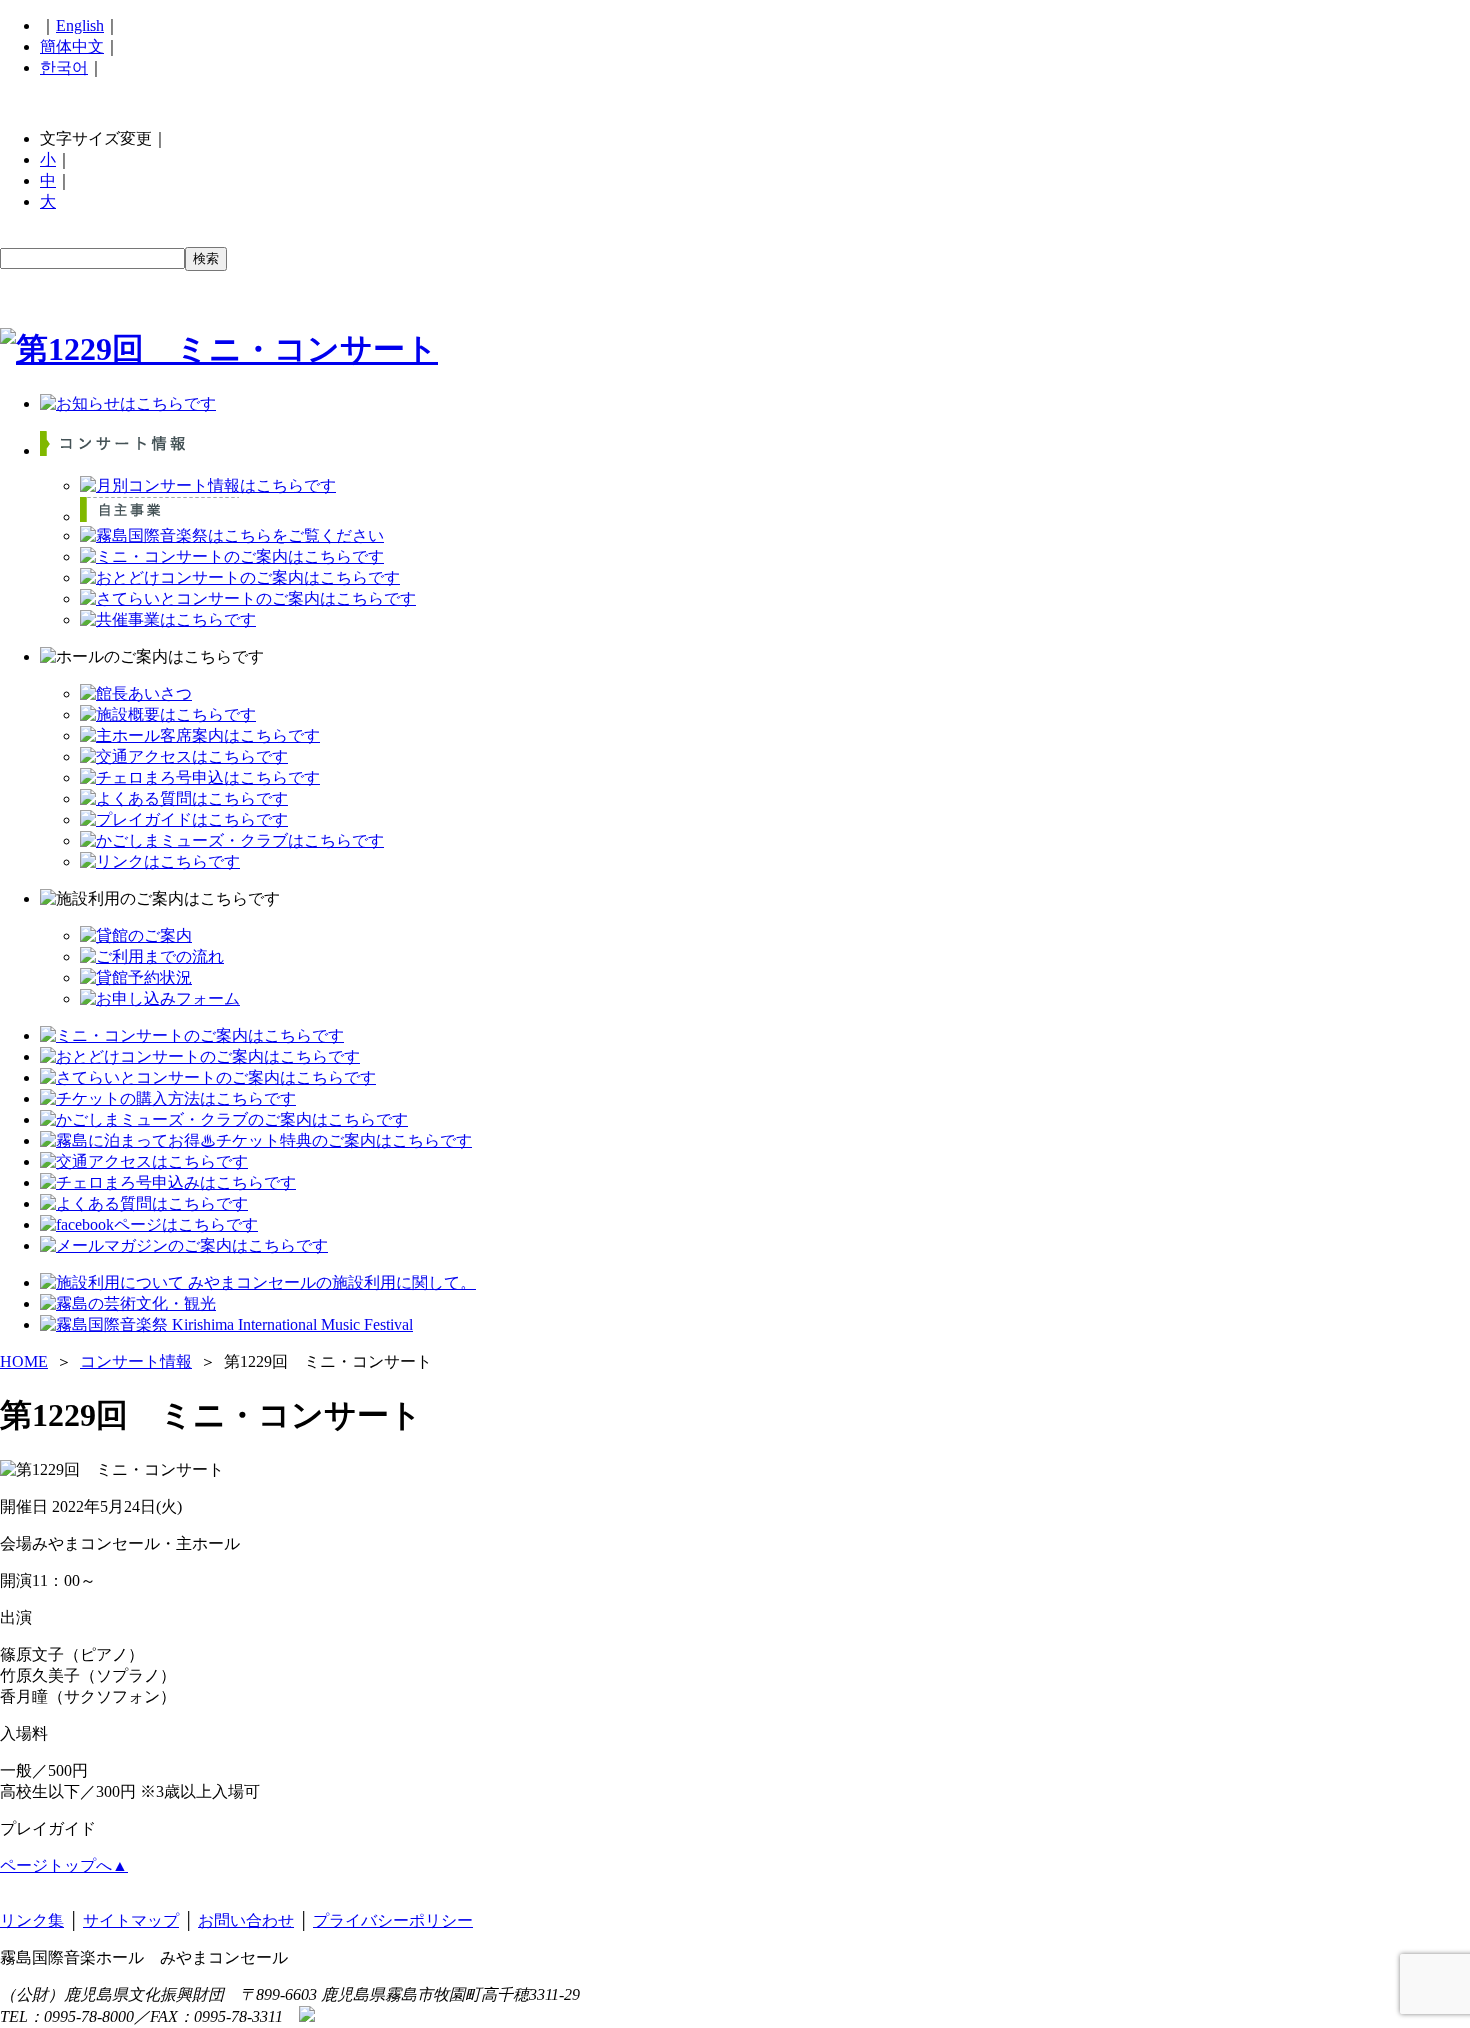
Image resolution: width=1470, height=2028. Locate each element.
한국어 (64, 67)
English (80, 25)
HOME (24, 1361)
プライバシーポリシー (393, 1920)
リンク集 (32, 1920)
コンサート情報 (136, 1361)
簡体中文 (72, 46)
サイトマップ (131, 1920)
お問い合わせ (246, 1920)
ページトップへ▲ (64, 1865)
